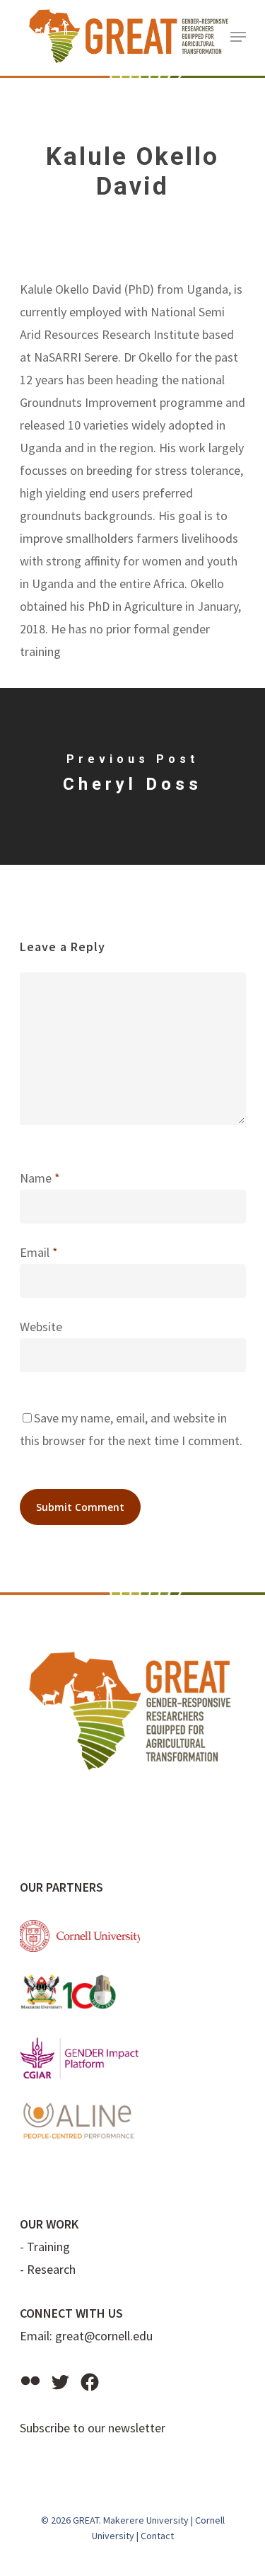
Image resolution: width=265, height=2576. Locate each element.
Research (51, 2269)
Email (39, 1252)
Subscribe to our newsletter (93, 2428)
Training (48, 2247)
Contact (157, 2536)
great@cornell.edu (104, 2336)
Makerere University (146, 2520)
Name (40, 1178)
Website (41, 1327)
